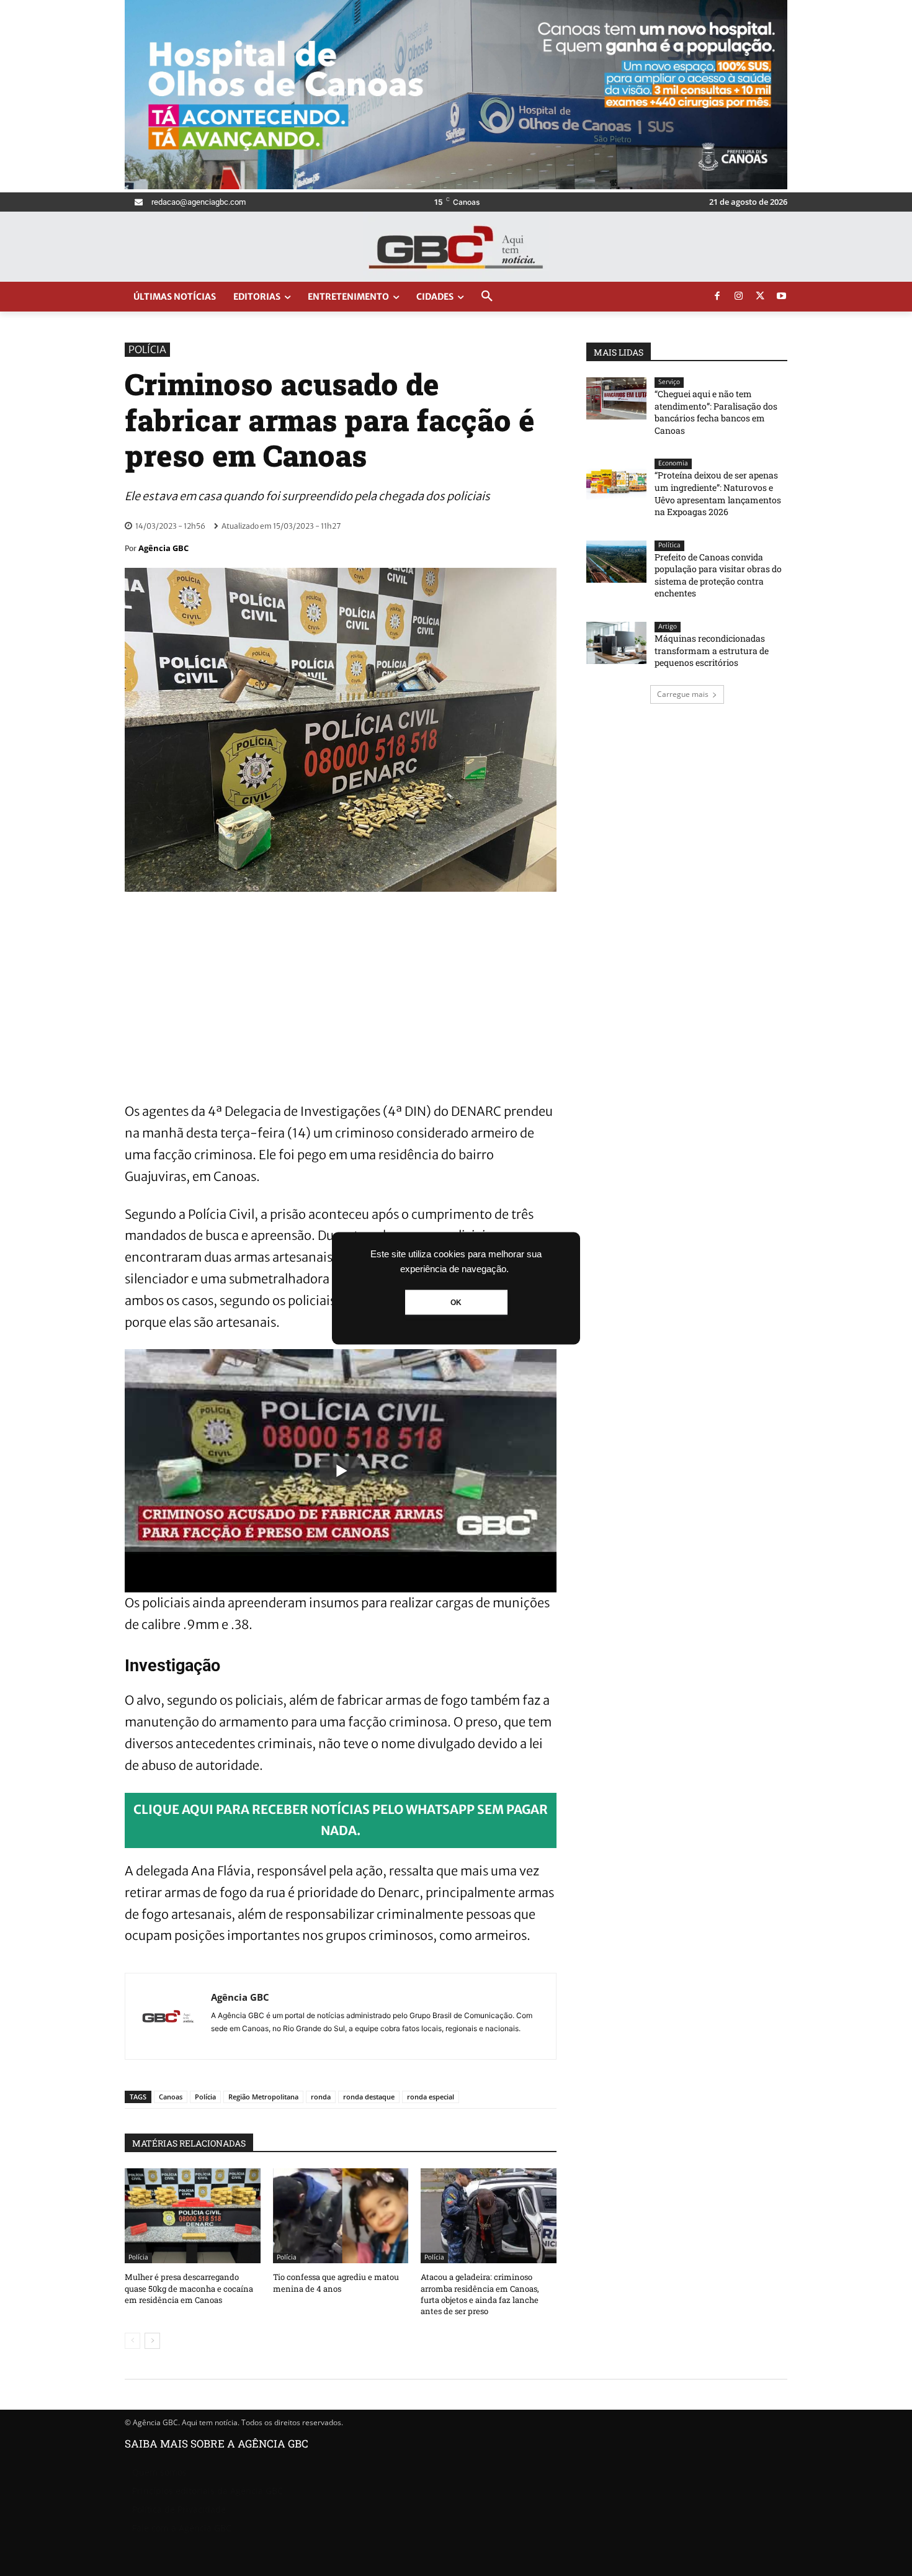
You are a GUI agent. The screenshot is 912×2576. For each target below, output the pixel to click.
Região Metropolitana (263, 2097)
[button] (487, 297)
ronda (321, 2097)
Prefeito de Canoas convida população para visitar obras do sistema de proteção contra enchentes (718, 575)
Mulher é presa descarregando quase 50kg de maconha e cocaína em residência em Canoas (189, 2288)
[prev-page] (132, 2341)
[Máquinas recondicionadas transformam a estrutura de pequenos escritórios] (616, 643)
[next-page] (152, 2341)
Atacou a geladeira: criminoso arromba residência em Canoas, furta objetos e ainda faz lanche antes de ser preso (480, 2294)
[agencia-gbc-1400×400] (456, 186)
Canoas (171, 2097)
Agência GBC (163, 548)
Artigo (668, 626)
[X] (760, 297)
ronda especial (431, 2097)
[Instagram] (739, 297)
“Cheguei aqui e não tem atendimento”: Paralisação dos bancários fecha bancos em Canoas (716, 412)
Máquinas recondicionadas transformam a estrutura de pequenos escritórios (712, 650)
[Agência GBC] (168, 2016)
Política (669, 545)
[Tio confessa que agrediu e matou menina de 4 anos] (341, 2216)
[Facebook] (717, 297)
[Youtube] (782, 297)
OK (456, 1302)
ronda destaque (369, 2097)
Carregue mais (683, 694)
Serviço (669, 382)
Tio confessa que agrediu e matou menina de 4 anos (336, 2282)
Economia (673, 463)
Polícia (147, 349)
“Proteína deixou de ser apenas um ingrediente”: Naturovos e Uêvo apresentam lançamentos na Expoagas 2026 (718, 493)
